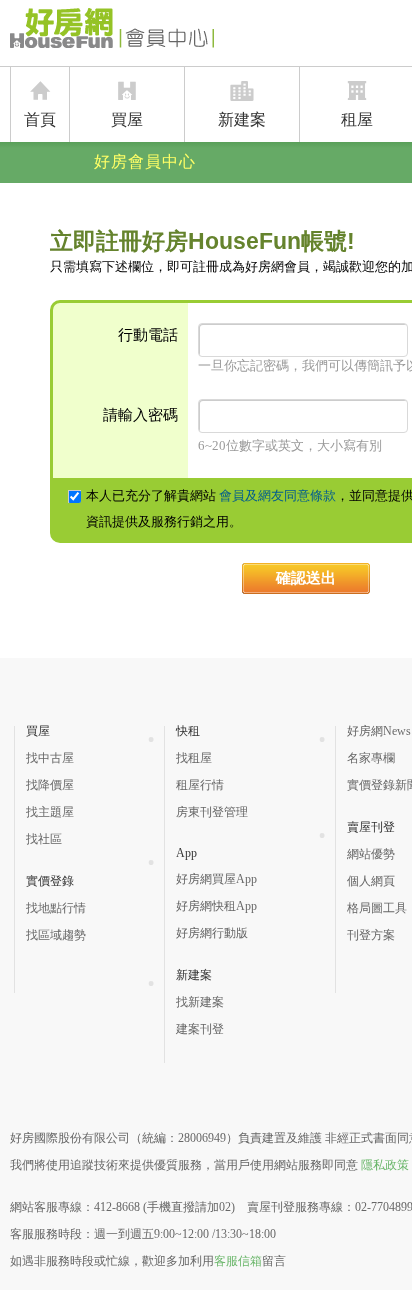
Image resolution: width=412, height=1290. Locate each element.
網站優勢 (371, 854)
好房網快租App (216, 906)
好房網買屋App (216, 879)
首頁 (40, 119)
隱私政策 (385, 1165)
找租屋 (194, 758)
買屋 (127, 119)
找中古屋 (50, 758)
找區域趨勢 (56, 935)
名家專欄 (371, 758)
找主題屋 (50, 812)
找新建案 (200, 1002)
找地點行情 (56, 908)
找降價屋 (50, 785)
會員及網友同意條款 (277, 495)
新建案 (242, 119)
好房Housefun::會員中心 (112, 32)
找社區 (44, 839)
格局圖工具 (377, 908)
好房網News (379, 731)
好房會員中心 (145, 161)
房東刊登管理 (212, 812)
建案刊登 (200, 1029)
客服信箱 (238, 1261)
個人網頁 (371, 881)
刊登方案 (371, 935)
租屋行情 (200, 785)
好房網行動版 (212, 933)
